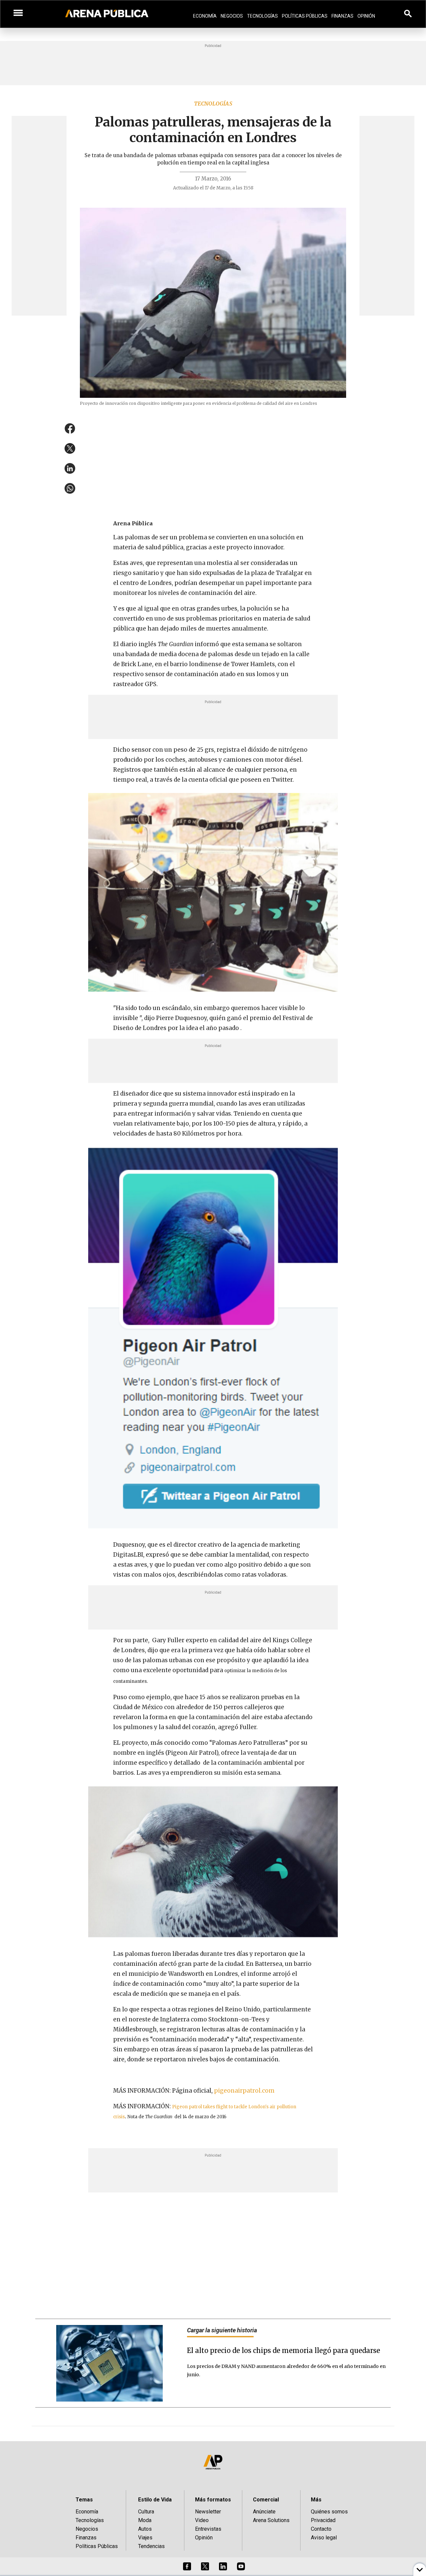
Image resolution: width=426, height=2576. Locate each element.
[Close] (254, 1237)
